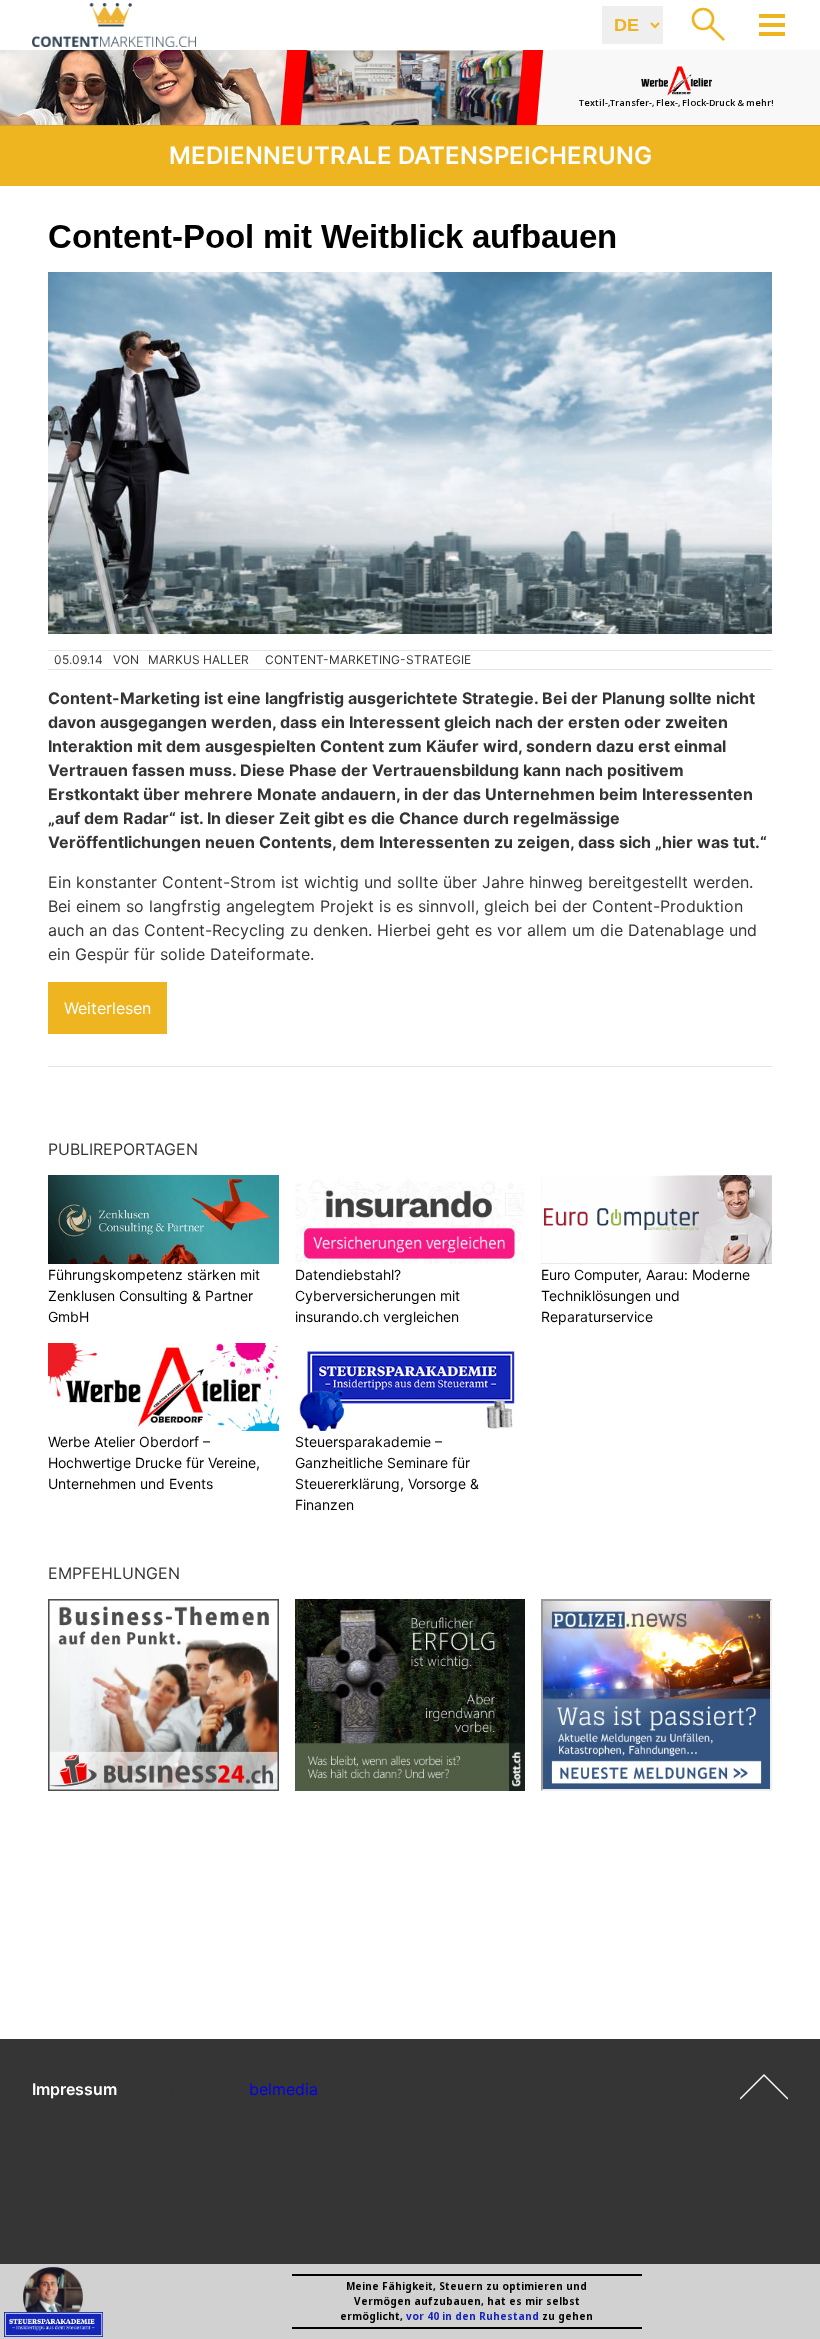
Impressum (74, 2089)
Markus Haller (198, 659)
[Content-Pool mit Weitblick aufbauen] (410, 453)
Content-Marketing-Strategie (368, 659)
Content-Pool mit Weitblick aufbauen (332, 236)
